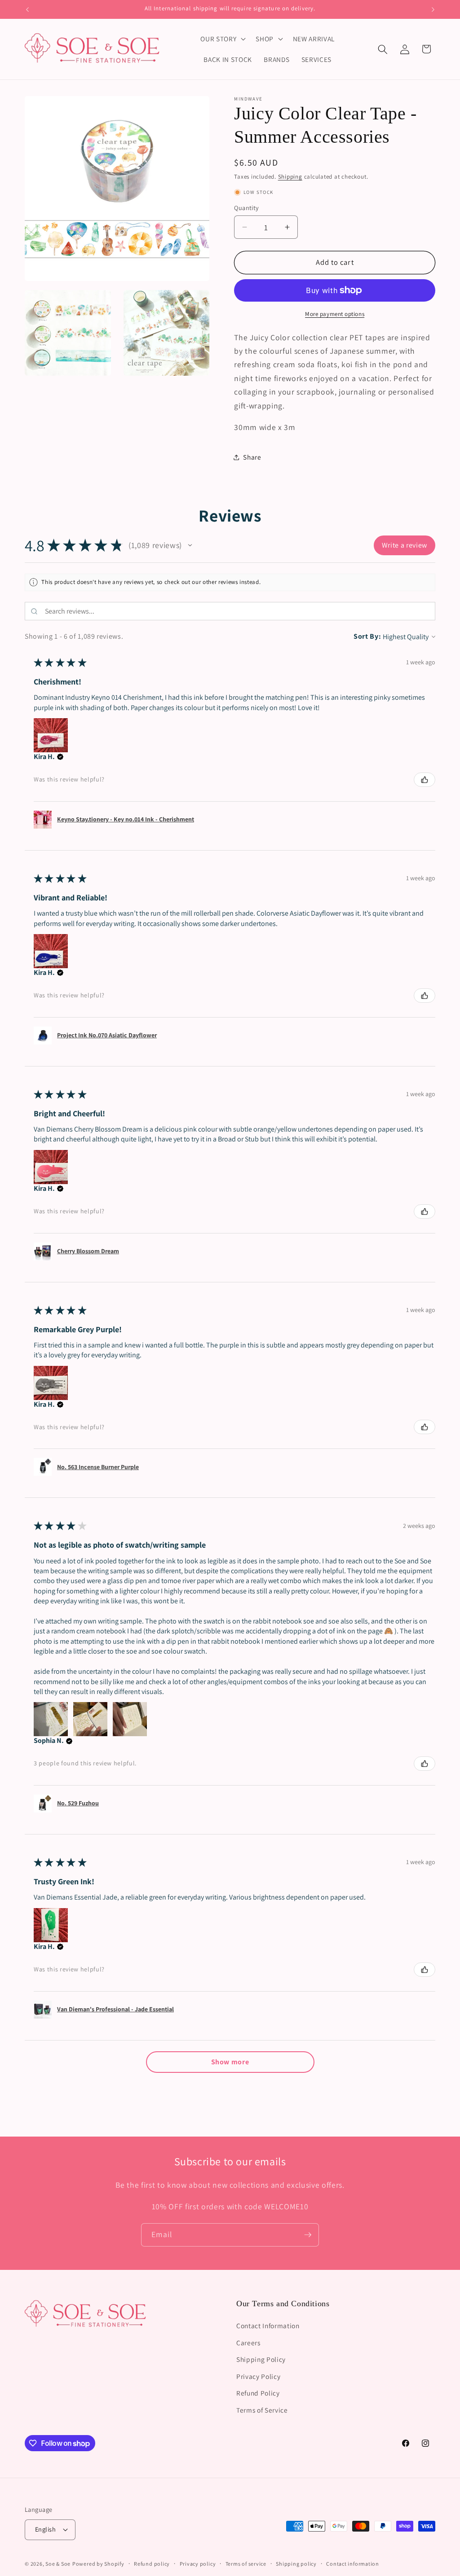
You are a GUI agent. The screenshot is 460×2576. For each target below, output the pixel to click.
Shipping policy (296, 2564)
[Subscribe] (308, 2235)
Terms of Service (262, 2410)
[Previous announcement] (27, 9)
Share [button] (252, 457)
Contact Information (268, 2326)
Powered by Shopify (98, 2564)
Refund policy (152, 2564)
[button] (222, 39)
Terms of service (246, 2564)
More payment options (335, 314)
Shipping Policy (261, 2359)
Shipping (290, 177)
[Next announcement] (433, 9)
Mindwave (248, 99)
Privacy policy (198, 2564)
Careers (248, 2343)
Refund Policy (258, 2393)
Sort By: (367, 636)
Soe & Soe (58, 2564)
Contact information (353, 2564)
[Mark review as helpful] (425, 780)
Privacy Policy (258, 2376)
